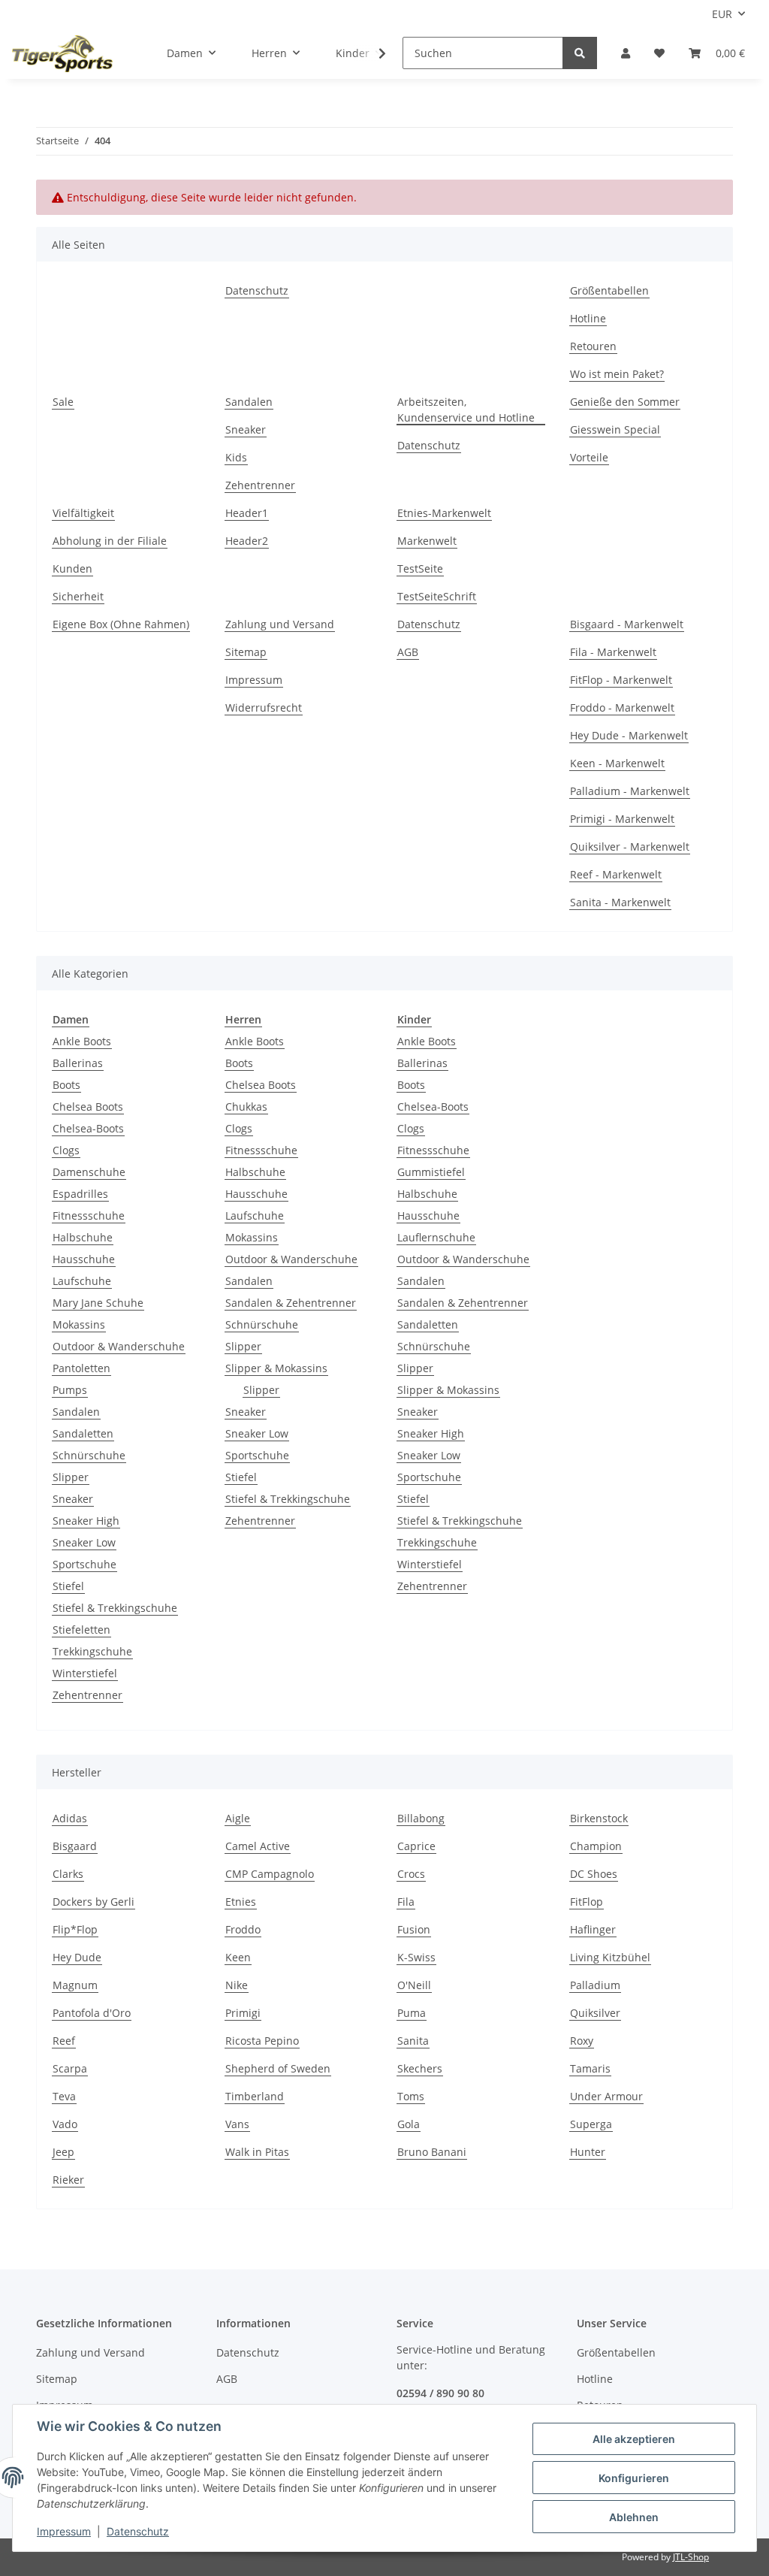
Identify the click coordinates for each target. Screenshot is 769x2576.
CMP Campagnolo (270, 1874)
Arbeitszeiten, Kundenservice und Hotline (466, 410)
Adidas (70, 1818)
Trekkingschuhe (92, 1651)
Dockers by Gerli (93, 1902)
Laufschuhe (82, 1281)
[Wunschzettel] (659, 53)
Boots (66, 1085)
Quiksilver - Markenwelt (630, 847)
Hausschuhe (84, 1259)
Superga (591, 2124)
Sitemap (246, 652)
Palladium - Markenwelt (630, 791)
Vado (65, 2124)
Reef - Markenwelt (616, 874)
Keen (238, 1957)
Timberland (255, 2096)
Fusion (414, 1929)
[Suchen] (580, 53)
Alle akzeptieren (634, 2439)
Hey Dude (77, 1957)
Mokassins (79, 1324)
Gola (409, 2124)
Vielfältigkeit (83, 513)
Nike (237, 1985)
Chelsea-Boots (88, 1128)
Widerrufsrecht (264, 707)
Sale (63, 402)
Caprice (416, 1846)
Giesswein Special (615, 429)
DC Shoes (594, 1874)
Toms (411, 2096)
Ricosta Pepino (262, 2041)
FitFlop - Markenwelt (621, 680)
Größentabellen (609, 290)
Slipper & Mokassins (276, 1368)
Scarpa (70, 2068)
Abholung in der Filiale (110, 541)
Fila (406, 1902)
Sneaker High (86, 1521)
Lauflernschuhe (436, 1237)
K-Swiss (416, 1957)
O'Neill (414, 1985)
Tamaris (590, 2068)
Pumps (70, 1390)
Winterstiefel (85, 1673)
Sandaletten (83, 1433)
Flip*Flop (75, 1929)
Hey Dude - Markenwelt (629, 735)
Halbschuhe (83, 1237)
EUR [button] (722, 14)
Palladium (595, 1985)
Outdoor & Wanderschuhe (119, 1346)
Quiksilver (595, 2013)
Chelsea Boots (88, 1107)
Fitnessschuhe (89, 1215)
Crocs (411, 1874)
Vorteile (589, 457)
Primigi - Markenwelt (622, 819)
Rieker (68, 2180)
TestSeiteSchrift (437, 596)
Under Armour (606, 2096)
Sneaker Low (84, 1542)
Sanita (413, 2041)
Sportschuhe (84, 1564)
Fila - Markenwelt (613, 652)
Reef (64, 2041)
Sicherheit (78, 596)
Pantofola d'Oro (92, 2013)
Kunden (72, 568)
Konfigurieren (634, 2478)
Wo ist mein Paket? (617, 374)
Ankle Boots (82, 1041)
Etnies (241, 1902)
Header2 (247, 541)
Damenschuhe (89, 1172)
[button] (626, 53)
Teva (64, 2096)
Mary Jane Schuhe (98, 1303)
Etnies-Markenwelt (444, 513)
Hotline (588, 318)
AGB (408, 652)
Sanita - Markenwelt (620, 902)
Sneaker (246, 429)
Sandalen (249, 402)
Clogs (66, 1150)
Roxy (582, 2041)
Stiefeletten (81, 1630)
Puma (412, 2013)
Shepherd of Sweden (278, 2068)
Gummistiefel (431, 1172)
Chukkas (246, 1107)
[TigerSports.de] (62, 53)
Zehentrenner (260, 485)
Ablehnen (634, 2517)
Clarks (68, 1874)
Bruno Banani (432, 2152)
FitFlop (587, 1902)
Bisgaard (75, 1846)
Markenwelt (427, 541)
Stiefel (68, 1586)
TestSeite (420, 568)
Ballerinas (78, 1063)
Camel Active (258, 1846)
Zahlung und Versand (280, 624)
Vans (237, 2124)
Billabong (421, 1818)
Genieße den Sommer (625, 402)
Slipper (71, 1477)
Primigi (243, 2013)
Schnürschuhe (89, 1455)
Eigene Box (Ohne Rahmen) (121, 624)
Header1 (247, 513)
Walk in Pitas (257, 2152)
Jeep (63, 2152)
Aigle (238, 1818)
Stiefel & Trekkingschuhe (115, 1608)
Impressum (254, 680)
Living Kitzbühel (610, 1957)
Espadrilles (80, 1194)
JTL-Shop (691, 2557)
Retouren (593, 346)
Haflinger (593, 1929)
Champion (596, 1846)
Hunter (588, 2152)
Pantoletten (81, 1368)
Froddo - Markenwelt (622, 707)
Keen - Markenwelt (617, 763)
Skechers (420, 2068)
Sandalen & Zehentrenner (291, 1303)
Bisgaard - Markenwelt (627, 624)
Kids (236, 457)
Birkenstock (599, 1818)
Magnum (75, 1985)
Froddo (243, 1929)
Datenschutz (257, 290)
